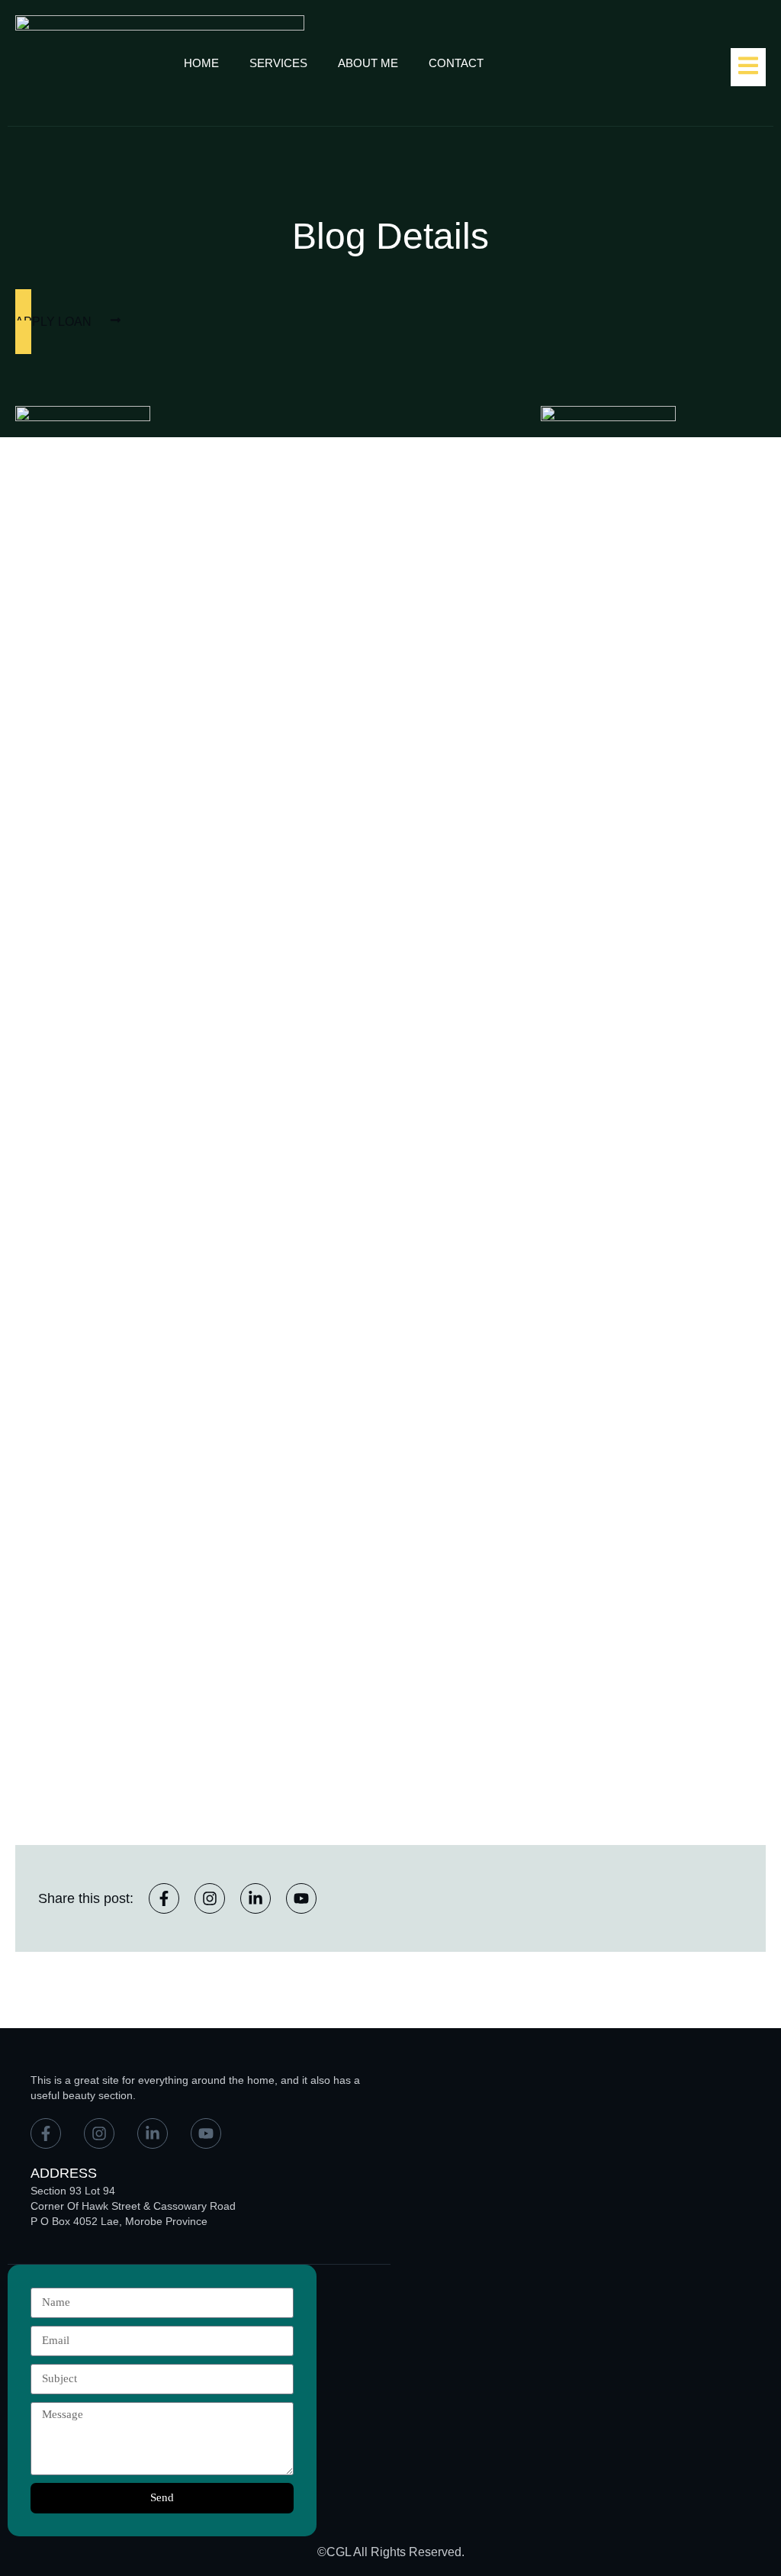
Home (201, 63)
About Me (368, 63)
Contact (456, 63)
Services (278, 63)
